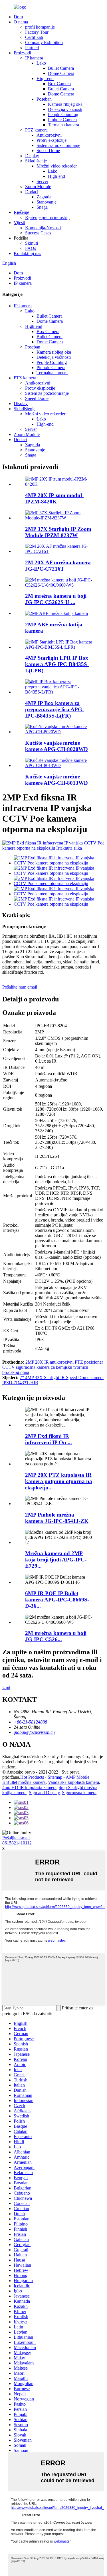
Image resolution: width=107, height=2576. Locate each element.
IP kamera (34, 58)
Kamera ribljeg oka (65, 104)
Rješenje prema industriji (47, 217)
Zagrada (44, 197)
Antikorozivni (49, 135)
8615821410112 (17, 1843)
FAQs (31, 248)
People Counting (63, 114)
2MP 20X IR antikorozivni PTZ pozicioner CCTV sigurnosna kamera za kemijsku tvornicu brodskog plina (53, 1367)
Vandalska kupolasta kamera (73, 1782)
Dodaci (32, 192)
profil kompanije (40, 27)
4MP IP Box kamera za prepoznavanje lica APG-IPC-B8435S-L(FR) (54, 709)
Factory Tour (37, 32)
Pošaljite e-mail (16, 1838)
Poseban (44, 99)
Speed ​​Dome (48, 151)
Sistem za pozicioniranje (58, 145)
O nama (21, 22)
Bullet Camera (61, 68)
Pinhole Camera (62, 120)
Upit (6, 1687)
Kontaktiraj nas (27, 253)
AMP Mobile (77, 1777)
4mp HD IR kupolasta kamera (29, 1787)
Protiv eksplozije (52, 140)
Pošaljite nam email (20, 987)
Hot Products (32, 1777)
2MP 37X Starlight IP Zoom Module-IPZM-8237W (58, 532)
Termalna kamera (63, 125)
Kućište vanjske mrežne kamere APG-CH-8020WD (56, 746)
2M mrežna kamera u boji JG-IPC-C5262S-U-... (56, 599)
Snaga (42, 207)
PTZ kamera (36, 130)
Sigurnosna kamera (79, 1793)
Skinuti (32, 243)
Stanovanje (47, 202)
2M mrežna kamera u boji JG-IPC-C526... (56, 1636)
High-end (45, 78)
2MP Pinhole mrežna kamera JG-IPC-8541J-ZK (57, 1518)
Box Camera (59, 84)
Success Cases (38, 233)
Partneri (32, 48)
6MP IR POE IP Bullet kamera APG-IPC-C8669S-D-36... (57, 1600)
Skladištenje (36, 161)
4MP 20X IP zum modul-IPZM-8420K (54, 498)
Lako (41, 63)
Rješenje (21, 212)
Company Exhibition (44, 42)
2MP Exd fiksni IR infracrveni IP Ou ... (49, 1439)
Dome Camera (61, 73)
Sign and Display (44, 1793)
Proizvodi (22, 53)
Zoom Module (38, 187)
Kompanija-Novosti (43, 228)
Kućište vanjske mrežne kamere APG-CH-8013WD (56, 780)
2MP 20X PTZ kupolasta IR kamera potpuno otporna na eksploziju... (59, 1481)
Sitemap (55, 1777)
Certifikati (34, 37)
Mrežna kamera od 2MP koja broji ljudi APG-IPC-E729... (56, 1560)
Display (32, 156)
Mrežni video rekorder (57, 166)
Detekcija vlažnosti (65, 109)
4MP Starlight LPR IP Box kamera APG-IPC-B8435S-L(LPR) (57, 664)
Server (42, 181)
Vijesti (19, 223)
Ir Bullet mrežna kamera (24, 1782)
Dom (18, 17)
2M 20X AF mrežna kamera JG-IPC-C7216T (58, 566)
